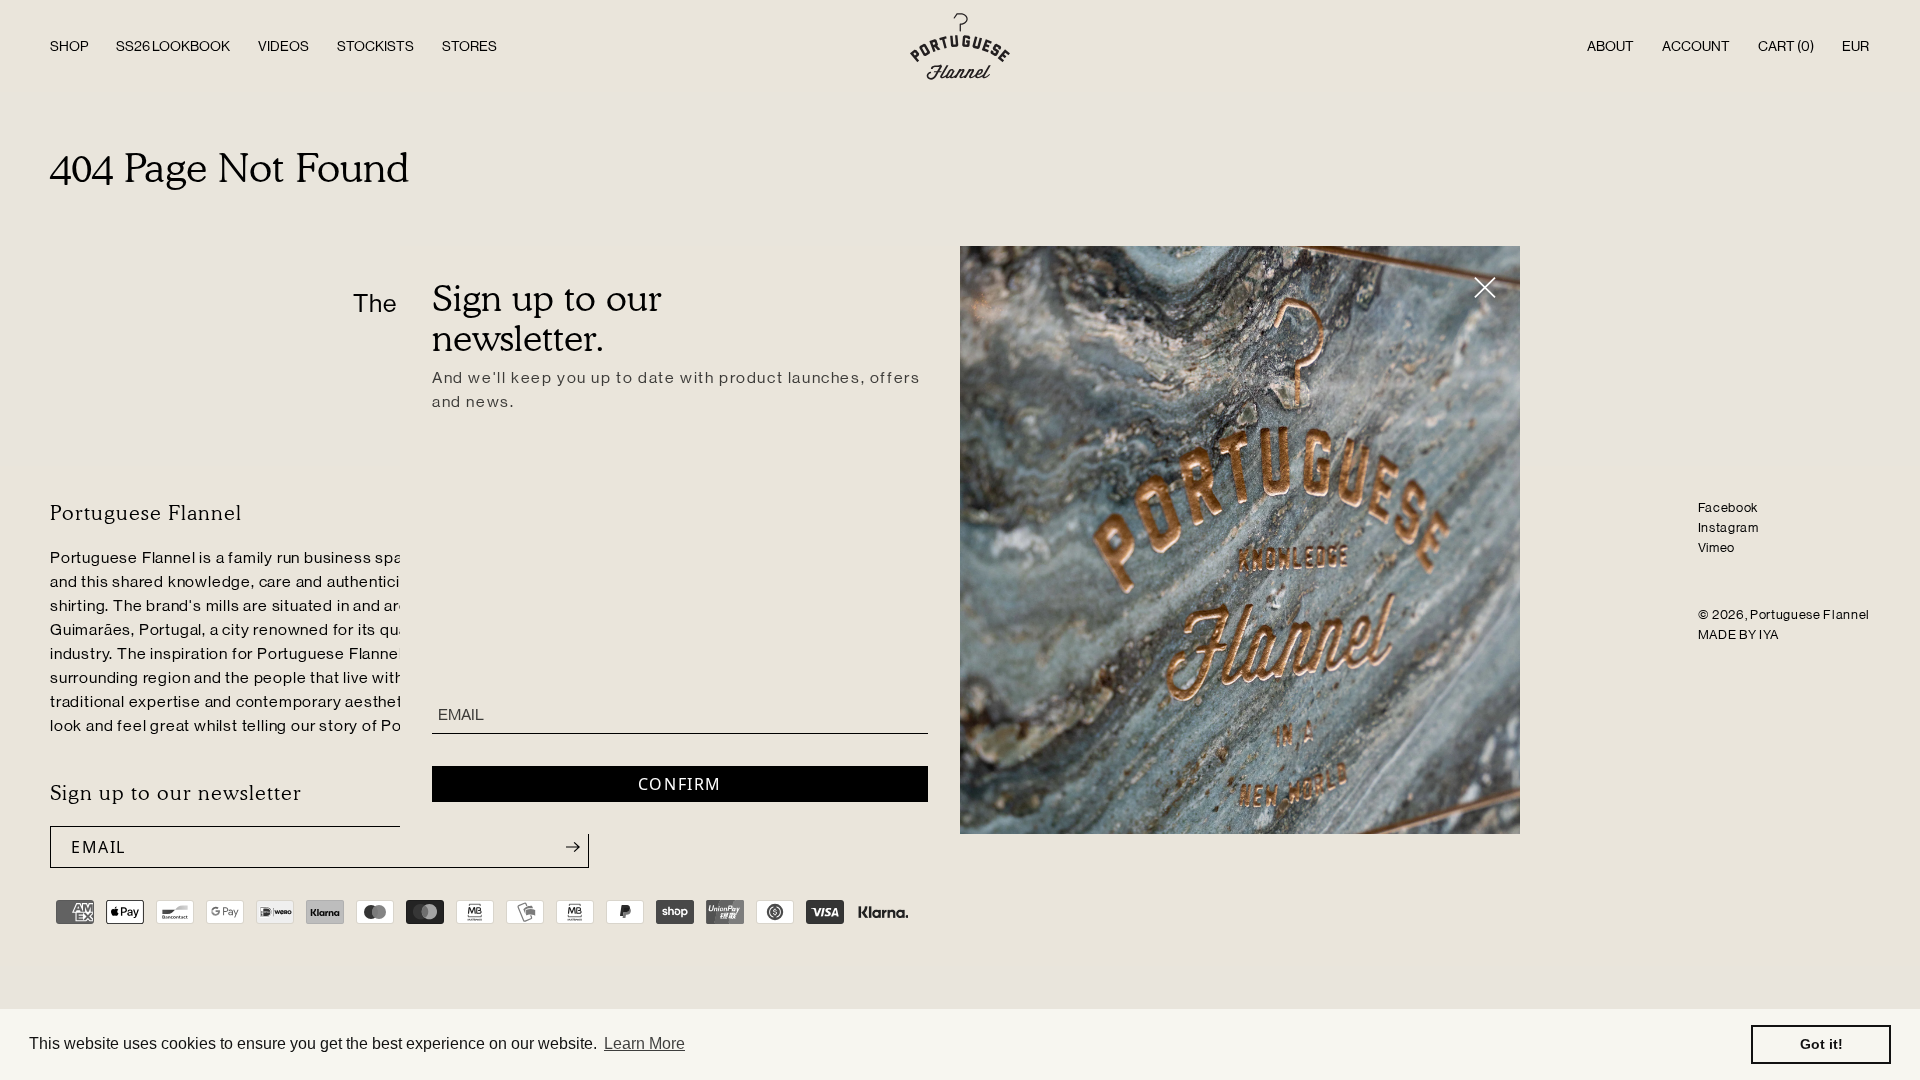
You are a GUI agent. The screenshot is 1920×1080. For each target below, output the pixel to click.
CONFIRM (680, 784)
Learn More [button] (644, 1043)
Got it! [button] (1821, 1044)
